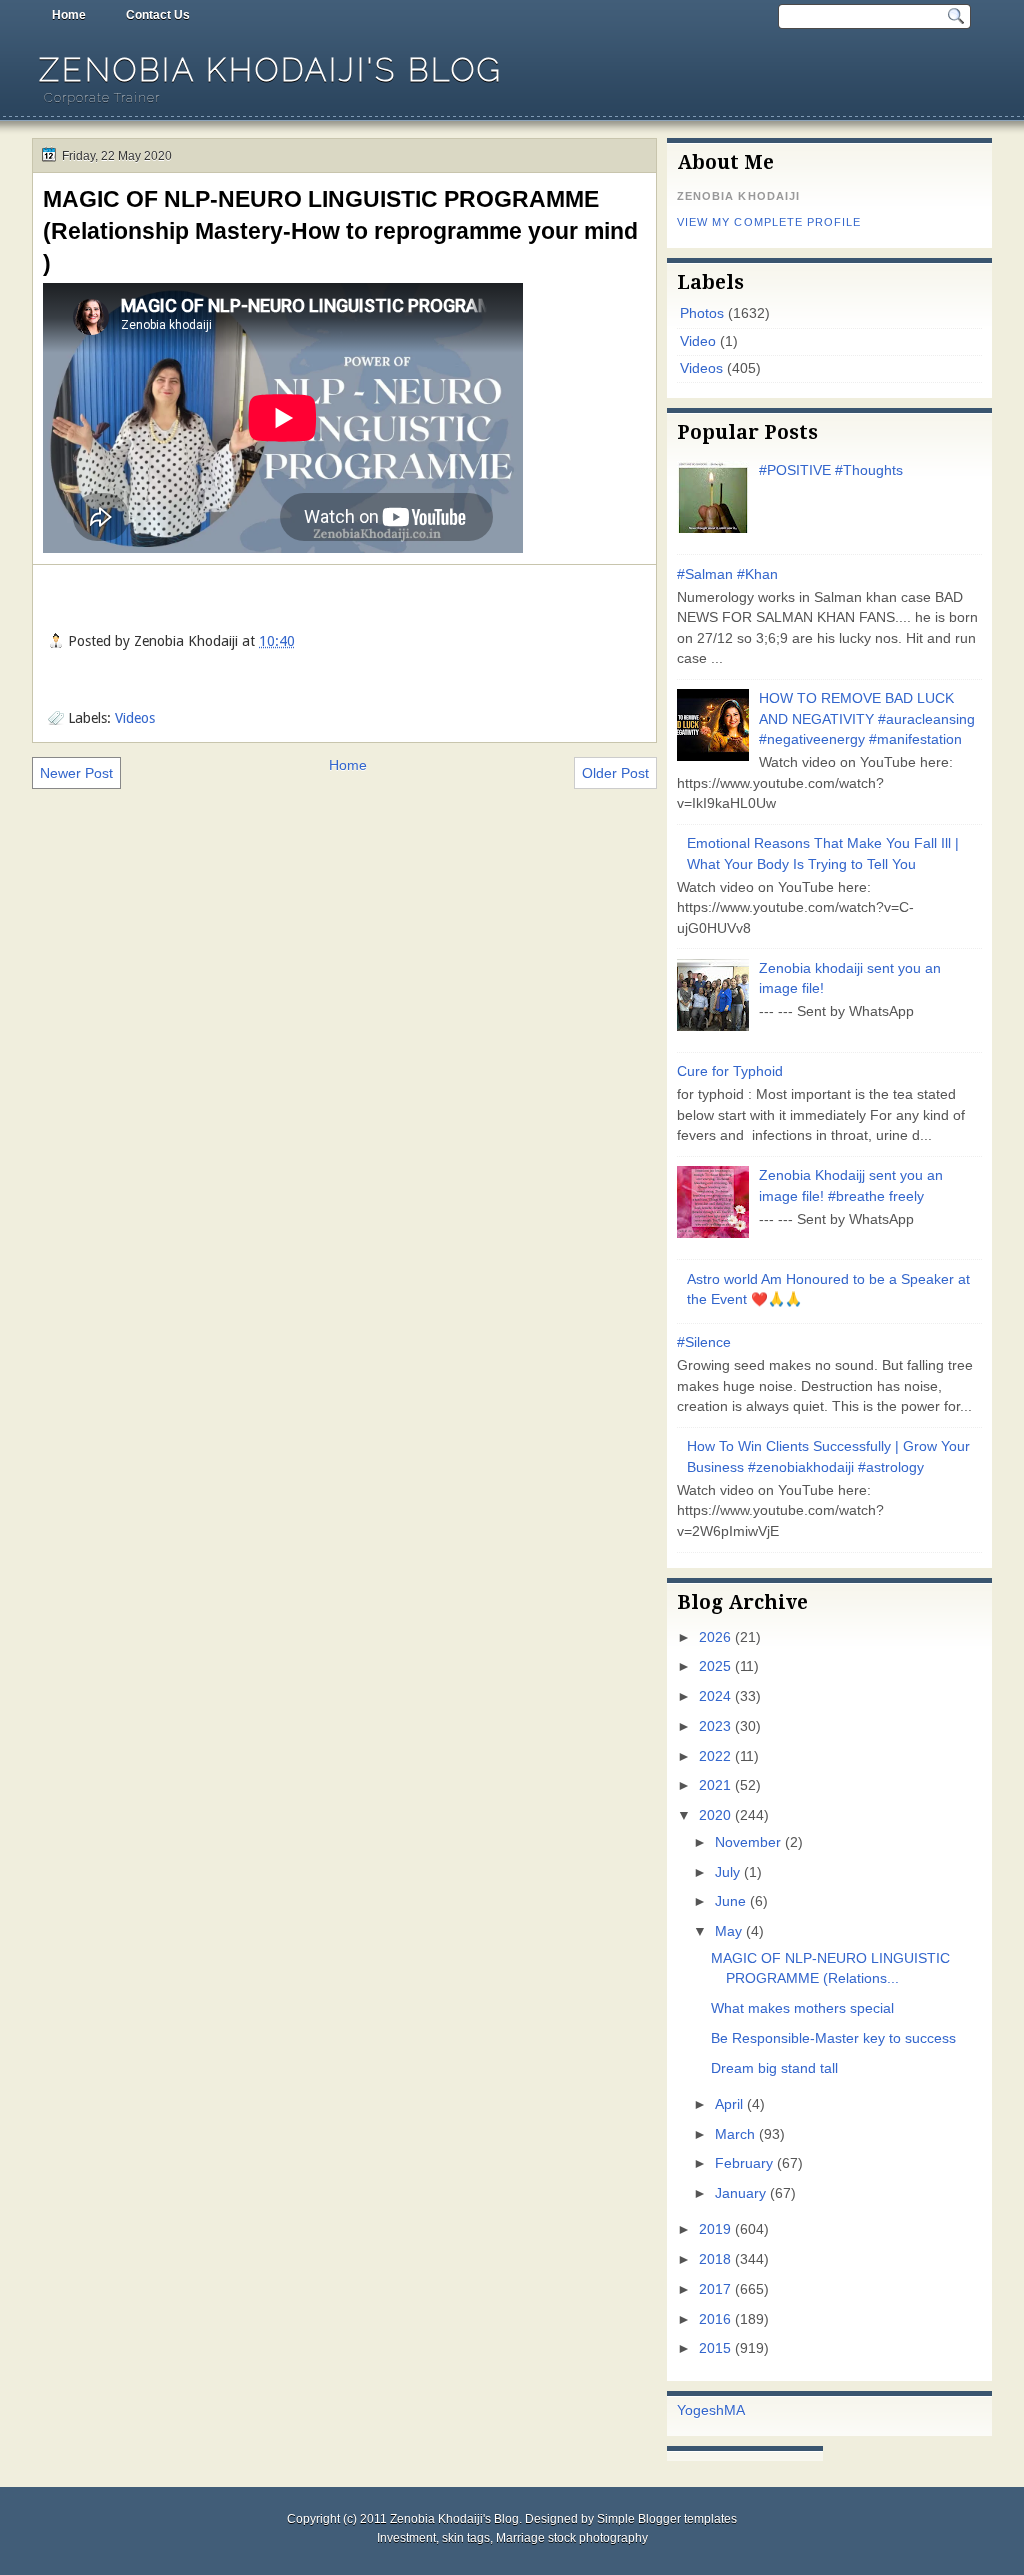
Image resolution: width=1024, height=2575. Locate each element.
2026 (715, 1637)
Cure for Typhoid (730, 1071)
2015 (715, 2348)
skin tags (466, 2538)
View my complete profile (769, 222)
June (730, 1901)
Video (698, 341)
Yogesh (700, 2410)
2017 (715, 2289)
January (740, 2193)
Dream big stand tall (774, 2068)
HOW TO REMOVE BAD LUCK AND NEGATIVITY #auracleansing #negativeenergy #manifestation (867, 719)
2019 (715, 2229)
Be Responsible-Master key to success (833, 2038)
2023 (715, 1726)
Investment (406, 2538)
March (735, 2134)
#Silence (704, 1342)
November (748, 1842)
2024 (715, 1696)
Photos (702, 313)
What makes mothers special (802, 2008)
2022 (715, 1756)
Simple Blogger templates (667, 2519)
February (744, 2163)
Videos (135, 718)
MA (734, 2410)
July (727, 1872)
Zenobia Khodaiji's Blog (271, 69)
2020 (715, 1815)
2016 (715, 2319)
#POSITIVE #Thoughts (831, 470)
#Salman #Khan (727, 574)
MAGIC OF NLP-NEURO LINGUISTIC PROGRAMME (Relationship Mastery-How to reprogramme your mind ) (340, 231)
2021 (715, 1785)
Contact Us (158, 15)
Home (69, 15)
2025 (715, 1666)
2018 (715, 2259)
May (728, 1931)
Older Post (615, 773)
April (729, 2104)
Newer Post (76, 773)
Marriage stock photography (572, 2538)
